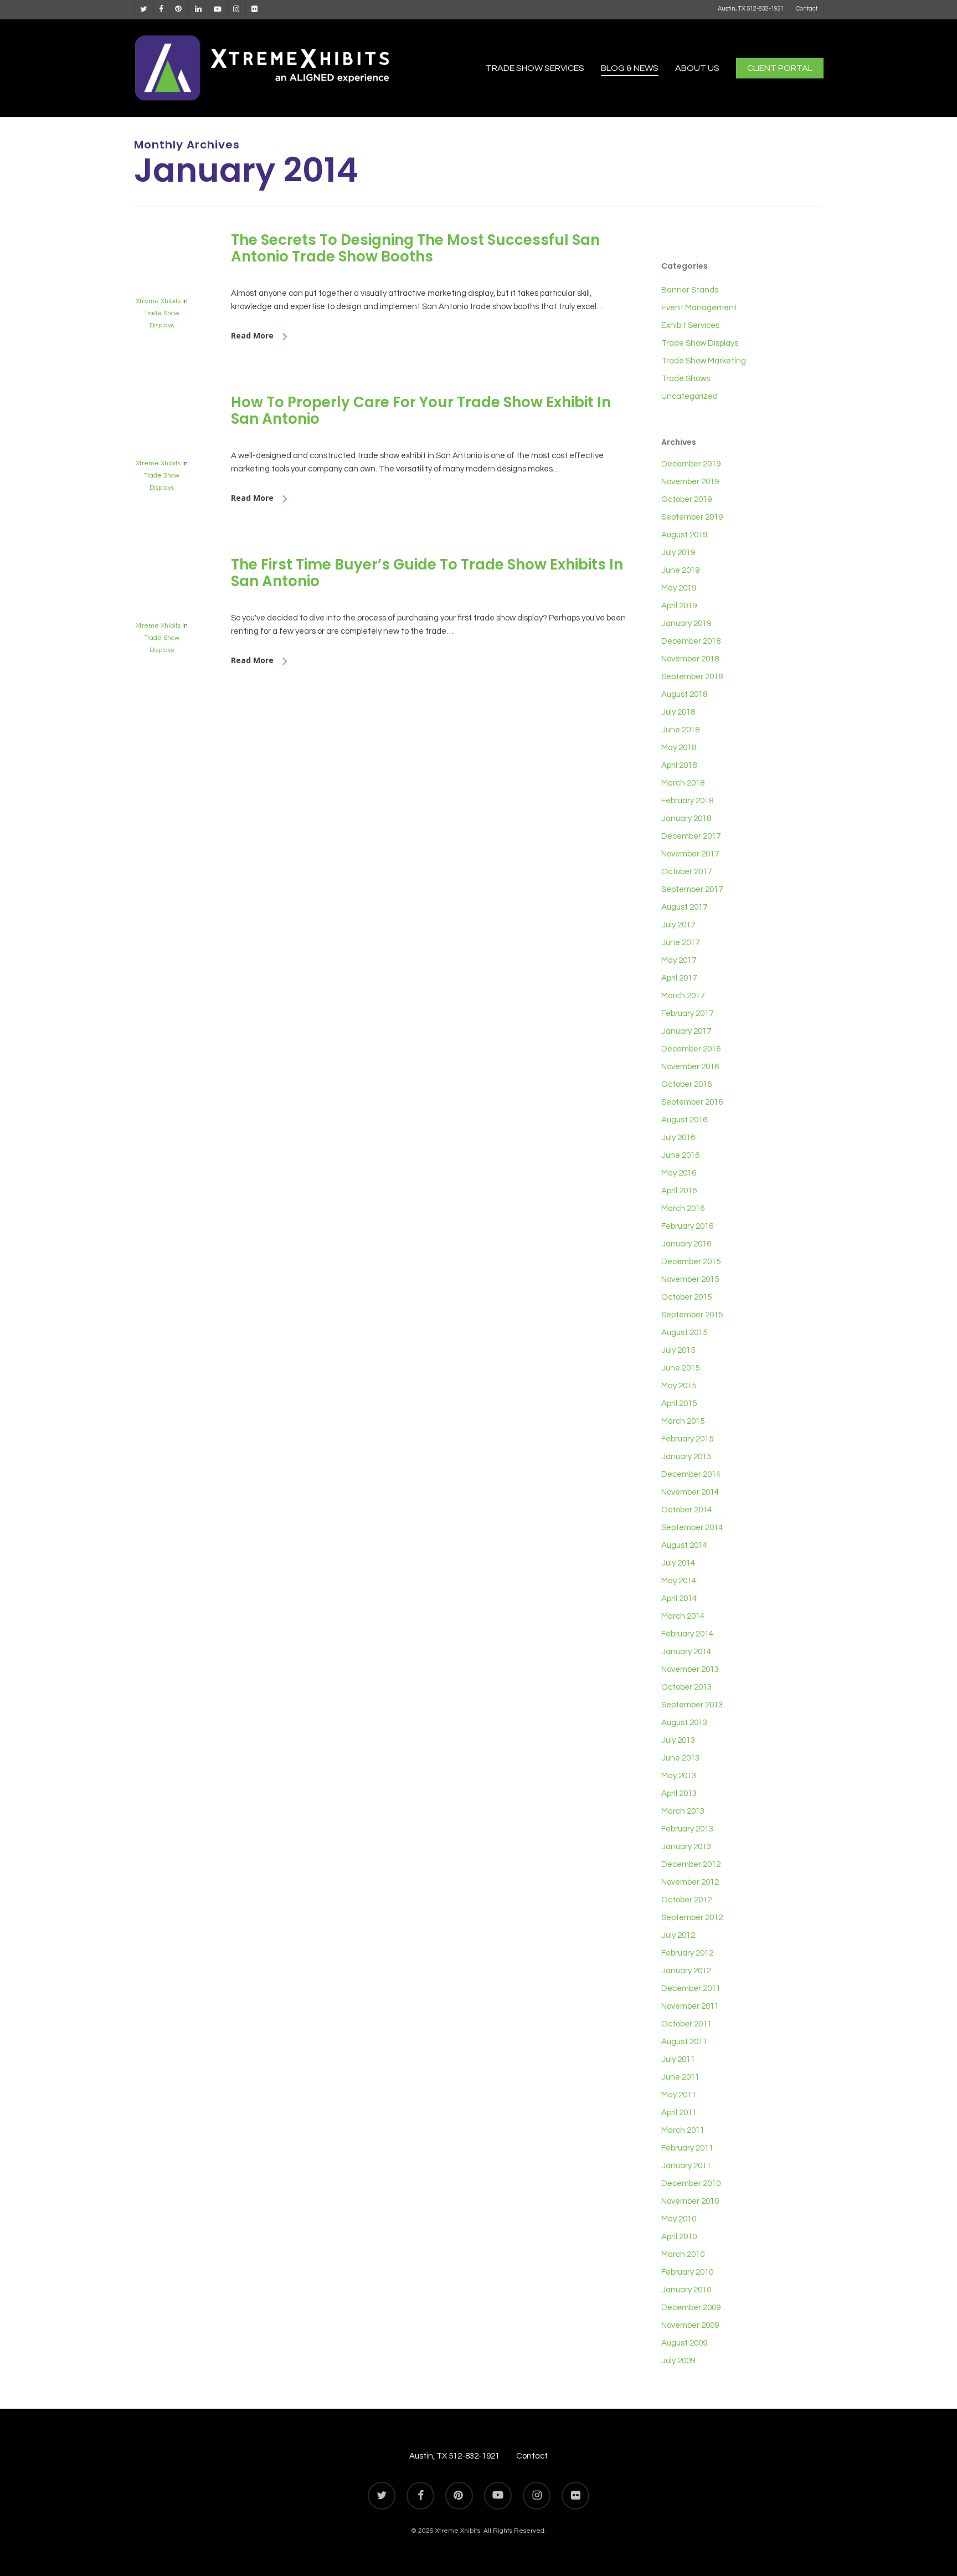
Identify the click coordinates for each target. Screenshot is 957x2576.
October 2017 (686, 872)
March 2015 (683, 1421)
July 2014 (678, 1563)
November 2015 (690, 1279)
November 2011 (690, 2006)
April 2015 (679, 1404)
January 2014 (686, 1652)
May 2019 (679, 588)
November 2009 (690, 2325)
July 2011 (678, 2059)
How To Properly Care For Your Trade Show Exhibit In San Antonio (421, 410)
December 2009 (691, 2308)
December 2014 (691, 1474)
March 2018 (683, 783)
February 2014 (687, 1634)
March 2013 (683, 1811)
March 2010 (683, 2254)
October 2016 (686, 1084)
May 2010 (679, 2219)
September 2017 (692, 889)
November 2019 (690, 482)
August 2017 (684, 907)
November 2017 (690, 854)
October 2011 (686, 2024)
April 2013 (679, 1794)
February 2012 (687, 1953)
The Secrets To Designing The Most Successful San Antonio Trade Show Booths (415, 248)
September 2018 (692, 677)
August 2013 (684, 1723)
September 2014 (692, 1528)
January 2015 (686, 1457)
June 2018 (680, 730)
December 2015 (691, 1262)
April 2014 (679, 1599)
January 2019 (686, 624)
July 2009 (678, 2361)
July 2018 (678, 712)
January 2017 (686, 1031)
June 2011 (680, 2077)
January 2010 (686, 2290)
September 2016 (692, 1102)
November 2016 (690, 1067)
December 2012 (691, 1864)
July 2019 (678, 553)
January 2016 (686, 1244)
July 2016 (678, 1138)
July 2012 (678, 1935)
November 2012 (690, 1882)
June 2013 (680, 1758)
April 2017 (679, 978)
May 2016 (679, 1173)
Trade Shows (686, 379)
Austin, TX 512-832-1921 (454, 2456)
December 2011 (691, 1989)
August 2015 (684, 1333)
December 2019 (691, 464)
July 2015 (678, 1350)
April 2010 (679, 2237)
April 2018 (679, 765)
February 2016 (687, 1226)
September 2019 (692, 517)
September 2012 (692, 1918)
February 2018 (687, 801)
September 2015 (692, 1315)
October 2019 (686, 499)
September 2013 (692, 1705)
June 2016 (680, 1155)
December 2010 (691, 2184)
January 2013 (686, 1847)
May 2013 (679, 1776)
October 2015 (686, 1297)
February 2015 (687, 1439)
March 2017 (683, 996)
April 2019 (679, 606)
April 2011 (679, 2113)
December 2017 (691, 836)
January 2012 (686, 1971)
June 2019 (680, 570)
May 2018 (679, 748)
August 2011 (684, 2042)
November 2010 (690, 2201)
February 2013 (687, 1829)
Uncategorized (690, 396)
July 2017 (678, 925)
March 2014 (683, 1616)
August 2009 (684, 2343)
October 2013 (686, 1687)
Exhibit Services (690, 325)
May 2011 (679, 2095)
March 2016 (683, 1209)
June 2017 (680, 943)
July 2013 (678, 1740)
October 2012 (686, 1900)
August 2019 (684, 535)
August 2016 (684, 1120)
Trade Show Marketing (704, 361)
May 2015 (679, 1386)
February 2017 (687, 1014)
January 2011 (686, 2166)
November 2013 (690, 1669)
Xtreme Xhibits (158, 301)
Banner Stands (690, 290)
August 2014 (684, 1545)
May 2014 (679, 1581)
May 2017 (679, 960)
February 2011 (687, 2148)
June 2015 (680, 1368)
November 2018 (690, 659)
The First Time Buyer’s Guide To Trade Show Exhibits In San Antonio (427, 573)
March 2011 (683, 2130)
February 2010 (687, 2272)
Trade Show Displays (700, 343)
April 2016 (679, 1191)
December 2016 (691, 1049)
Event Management (699, 308)
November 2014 (690, 1492)
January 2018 (686, 819)
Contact (532, 2456)
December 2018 (691, 641)
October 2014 (686, 1510)
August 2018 (684, 694)
